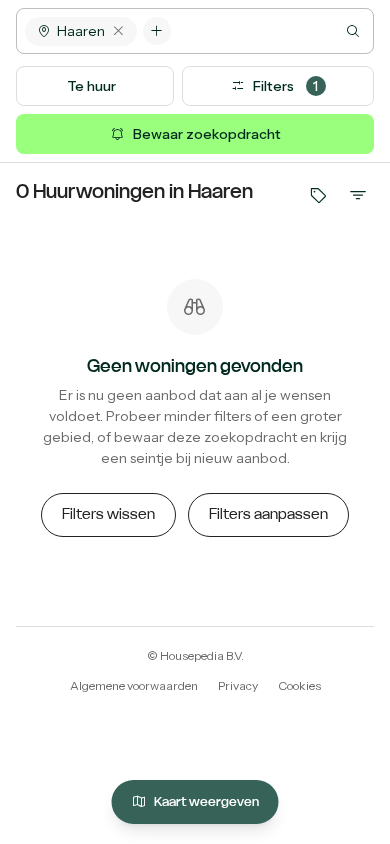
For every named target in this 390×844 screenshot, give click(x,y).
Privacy (238, 685)
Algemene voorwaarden (134, 685)
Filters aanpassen (268, 513)
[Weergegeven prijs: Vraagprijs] (318, 195)
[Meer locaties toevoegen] (157, 31)
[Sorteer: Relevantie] (358, 195)
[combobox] (272, 31)
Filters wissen (108, 513)
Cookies (299, 685)
